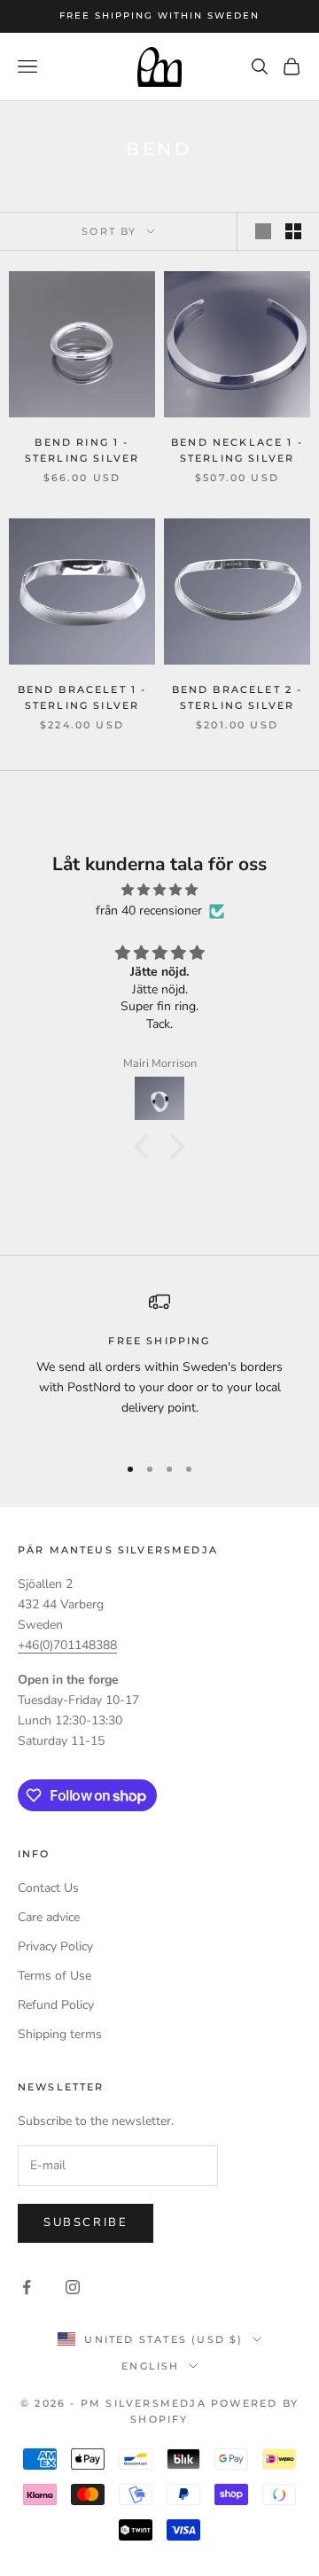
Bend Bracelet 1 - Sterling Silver (82, 698)
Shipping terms (60, 2034)
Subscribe (86, 2222)
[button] (146, 1146)
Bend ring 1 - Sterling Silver (82, 451)
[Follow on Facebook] (27, 2287)
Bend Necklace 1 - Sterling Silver (237, 451)
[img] (159, 890)
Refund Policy (56, 2005)
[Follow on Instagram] (73, 2287)
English (150, 2366)
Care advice (49, 1917)
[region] (159, 1365)
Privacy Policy (55, 1946)
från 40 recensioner (149, 911)
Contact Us (48, 1888)
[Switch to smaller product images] (293, 231)
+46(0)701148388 (67, 1645)
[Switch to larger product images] (263, 231)
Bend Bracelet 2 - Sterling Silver (237, 698)
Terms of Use (54, 1976)
